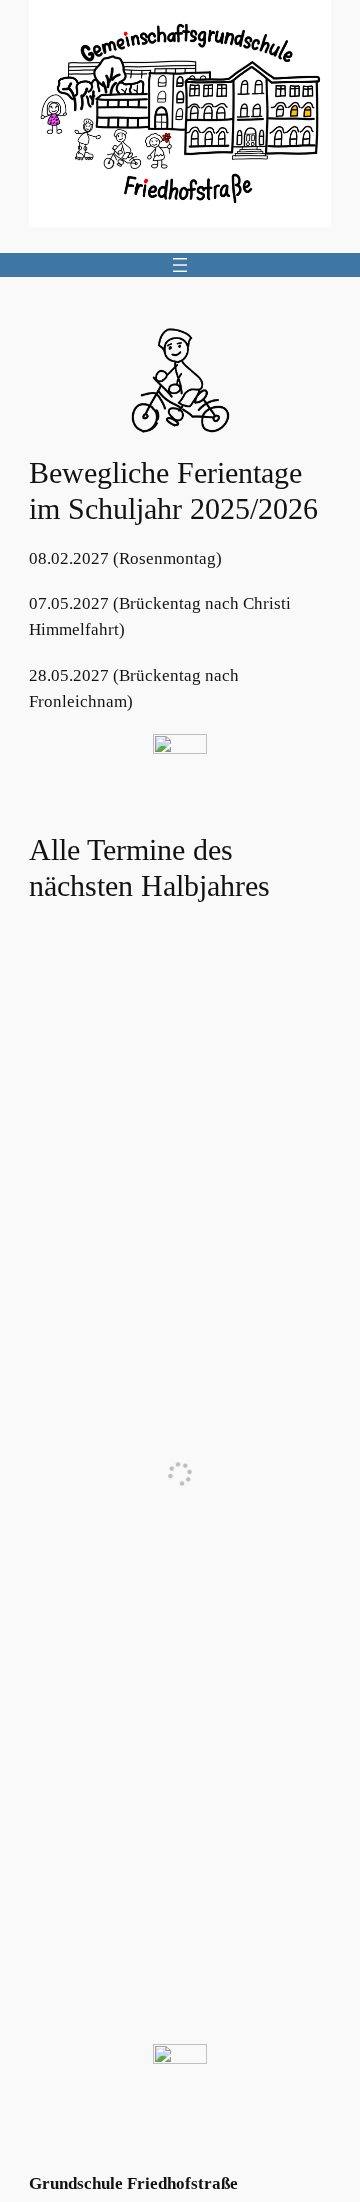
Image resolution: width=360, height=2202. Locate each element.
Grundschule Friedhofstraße (133, 2183)
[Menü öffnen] (180, 265)
